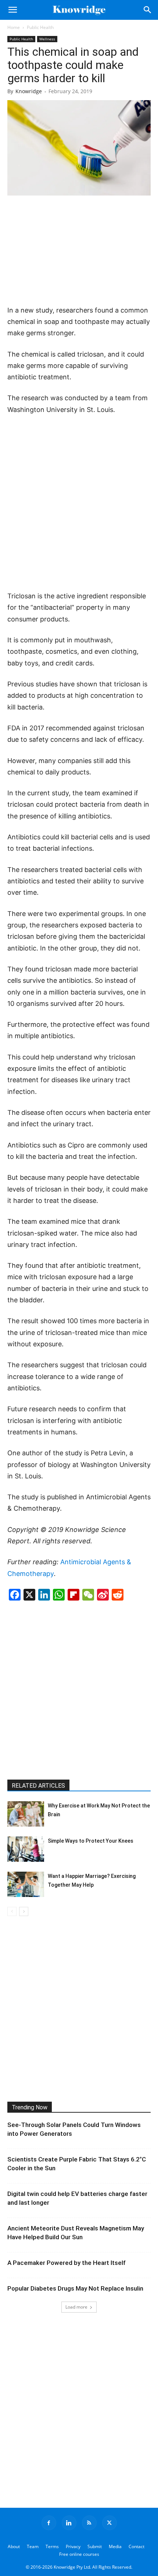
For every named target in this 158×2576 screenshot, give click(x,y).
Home (14, 27)
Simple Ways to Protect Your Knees (91, 1841)
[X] (109, 2523)
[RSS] (89, 2523)
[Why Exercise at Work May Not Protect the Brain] (26, 1814)
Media (115, 2546)
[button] (12, 10)
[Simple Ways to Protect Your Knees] (26, 1849)
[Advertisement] (79, 251)
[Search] (148, 10)
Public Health (40, 27)
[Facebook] (49, 2523)
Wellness (47, 39)
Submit (95, 2546)
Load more (76, 2307)
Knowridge (29, 91)
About (14, 2546)
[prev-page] (12, 1911)
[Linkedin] (69, 2523)
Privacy (73, 2546)
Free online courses (79, 2554)
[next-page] (24, 1911)
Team (33, 2546)
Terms (52, 2546)
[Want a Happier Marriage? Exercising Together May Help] (26, 1884)
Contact (137, 2546)
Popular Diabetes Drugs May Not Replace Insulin (75, 2288)
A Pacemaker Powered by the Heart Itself (67, 2263)
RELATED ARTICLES (38, 1786)
